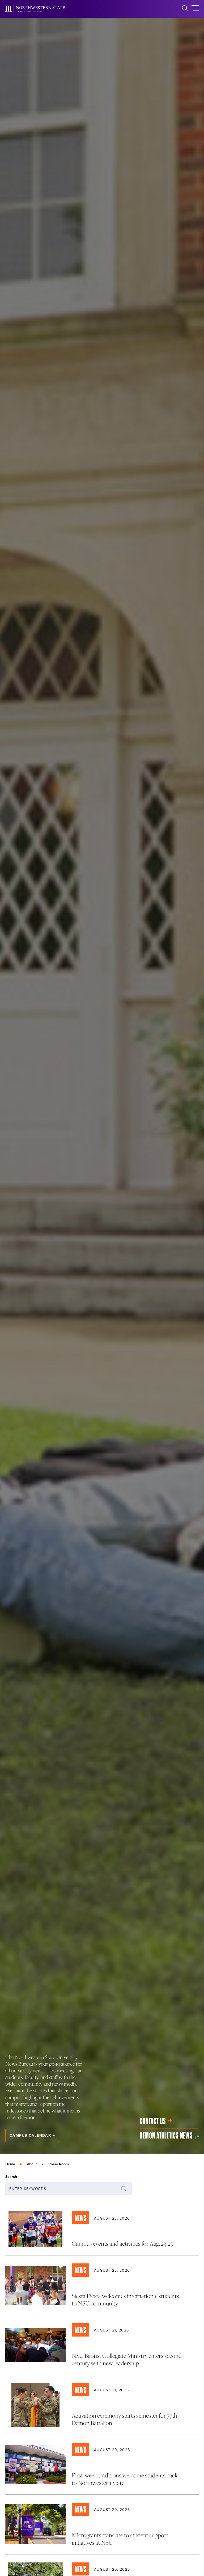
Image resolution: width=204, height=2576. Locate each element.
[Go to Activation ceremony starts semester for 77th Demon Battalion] (102, 2405)
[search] (185, 9)
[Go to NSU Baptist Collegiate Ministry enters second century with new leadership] (102, 2345)
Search (11, 2177)
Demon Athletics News (166, 2136)
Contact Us (153, 2121)
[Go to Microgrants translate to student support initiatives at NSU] (102, 2524)
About (32, 2164)
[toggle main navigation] (195, 9)
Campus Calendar (30, 2135)
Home (10, 2164)
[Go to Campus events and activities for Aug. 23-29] (102, 2229)
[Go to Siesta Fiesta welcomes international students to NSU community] (102, 2285)
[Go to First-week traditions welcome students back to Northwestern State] (102, 2465)
